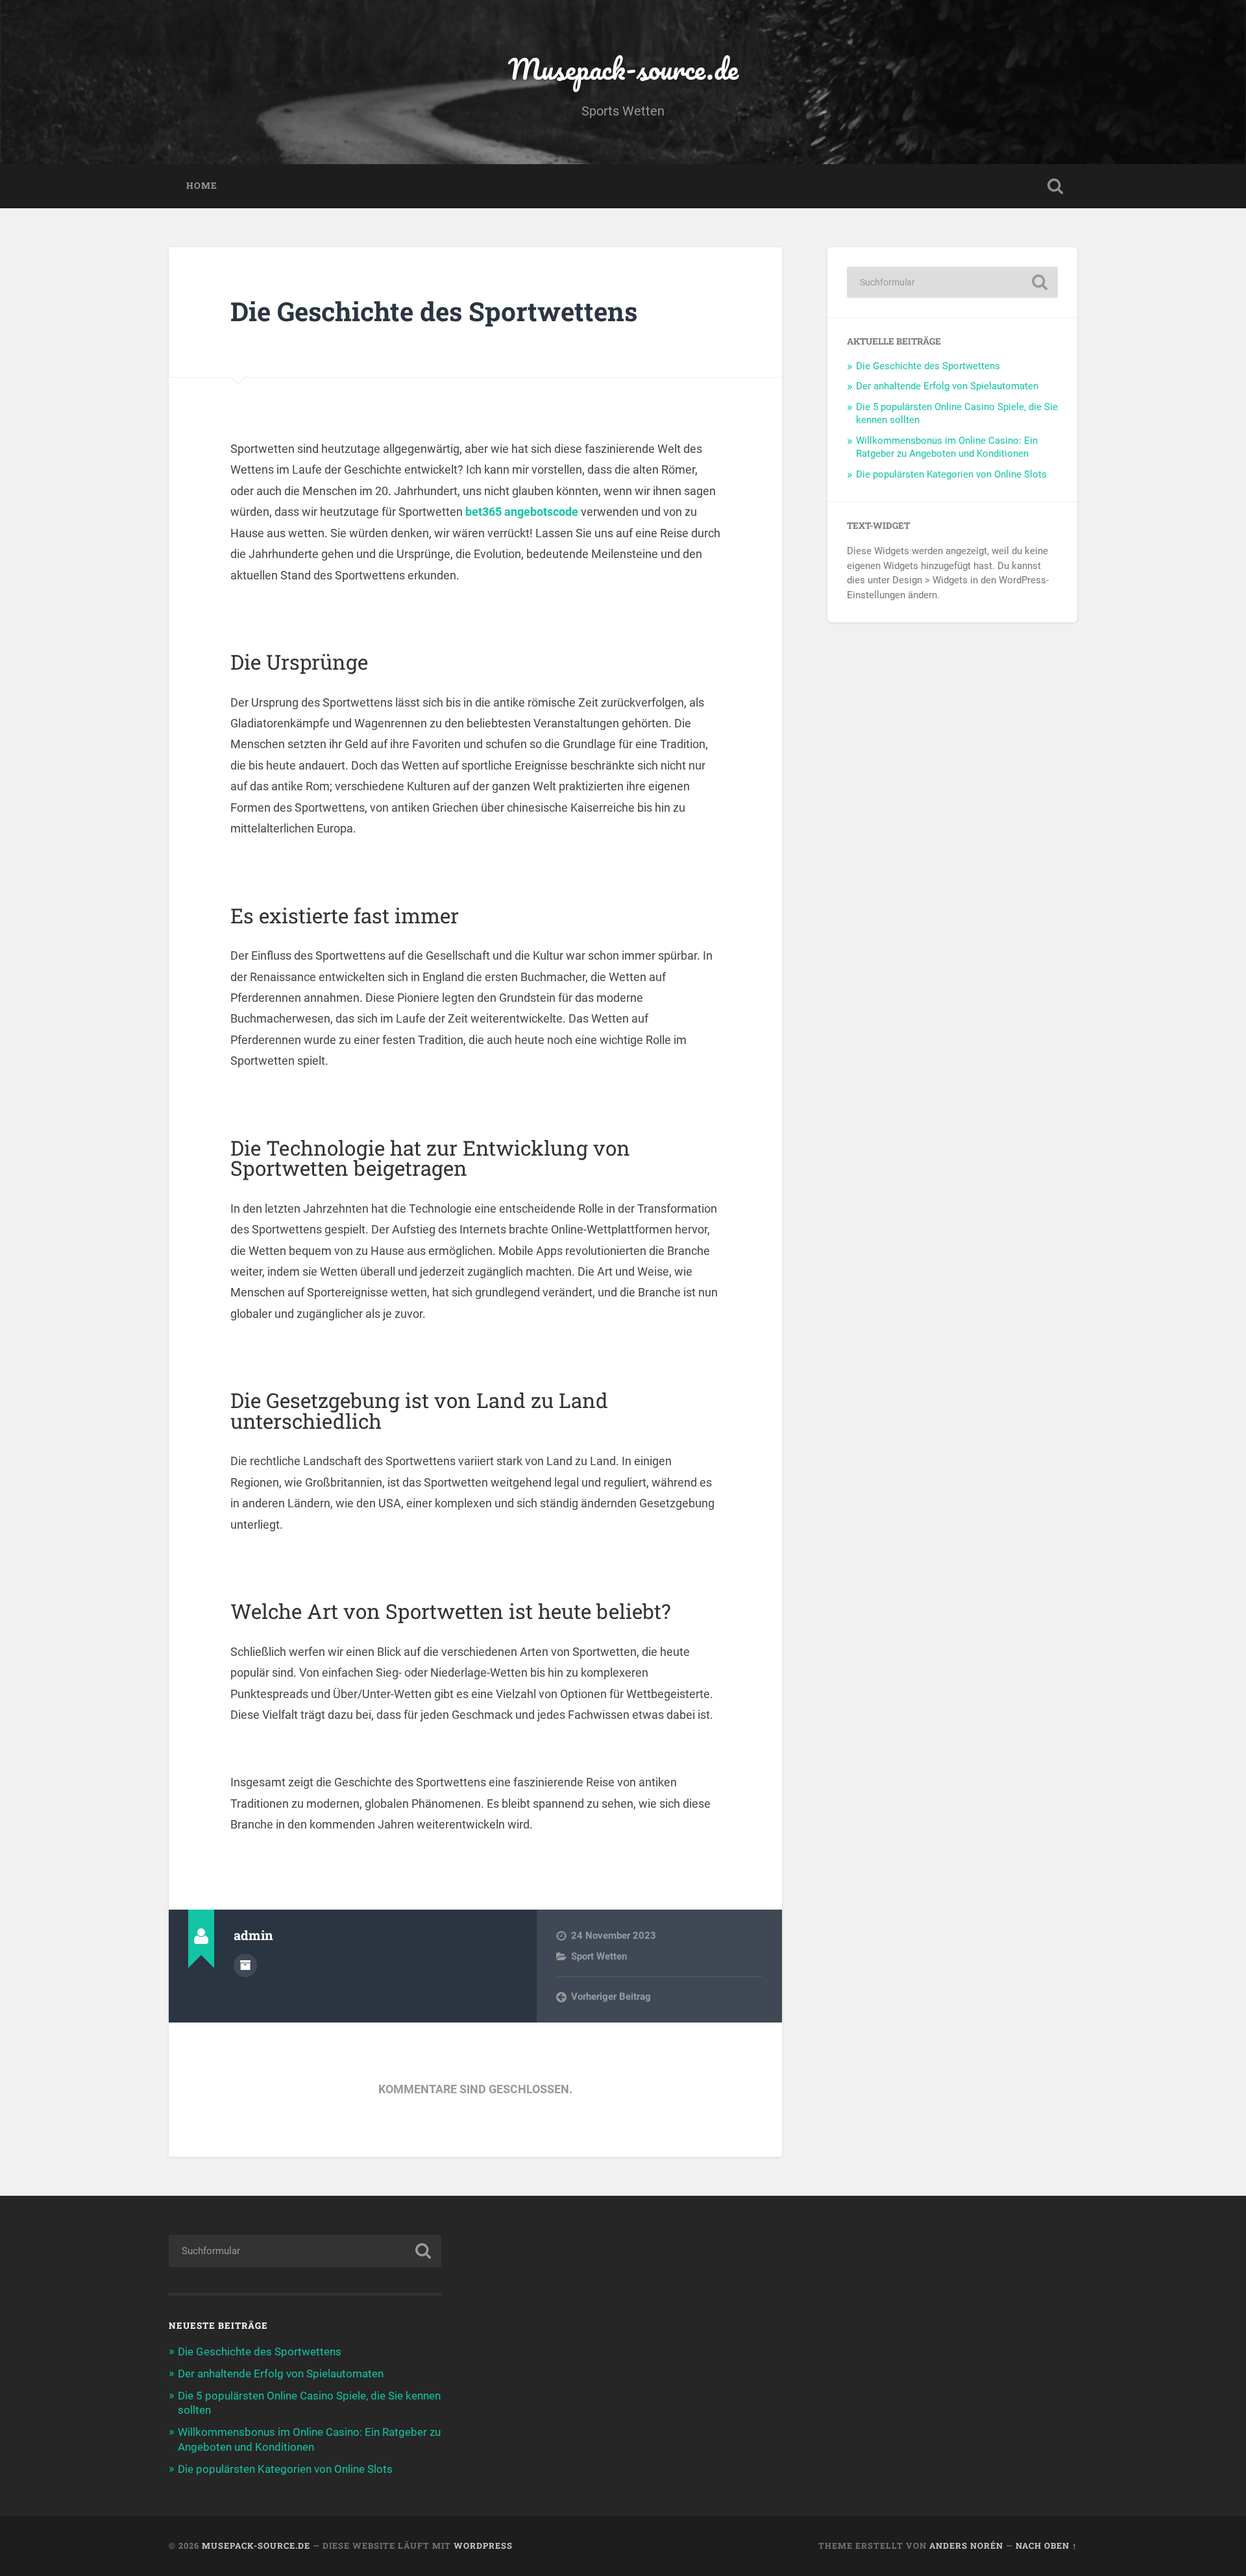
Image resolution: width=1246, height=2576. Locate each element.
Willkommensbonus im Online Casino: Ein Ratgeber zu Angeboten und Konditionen (947, 447)
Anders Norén (966, 2546)
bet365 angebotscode (522, 512)
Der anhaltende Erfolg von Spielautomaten (947, 386)
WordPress (483, 2546)
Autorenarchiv (245, 1965)
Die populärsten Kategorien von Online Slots (951, 474)
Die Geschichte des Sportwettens (434, 311)
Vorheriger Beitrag (611, 1997)
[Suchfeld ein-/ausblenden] (1055, 186)
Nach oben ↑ (1046, 2546)
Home (202, 186)
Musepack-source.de (623, 68)
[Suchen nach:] (952, 282)
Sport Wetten (599, 1956)
